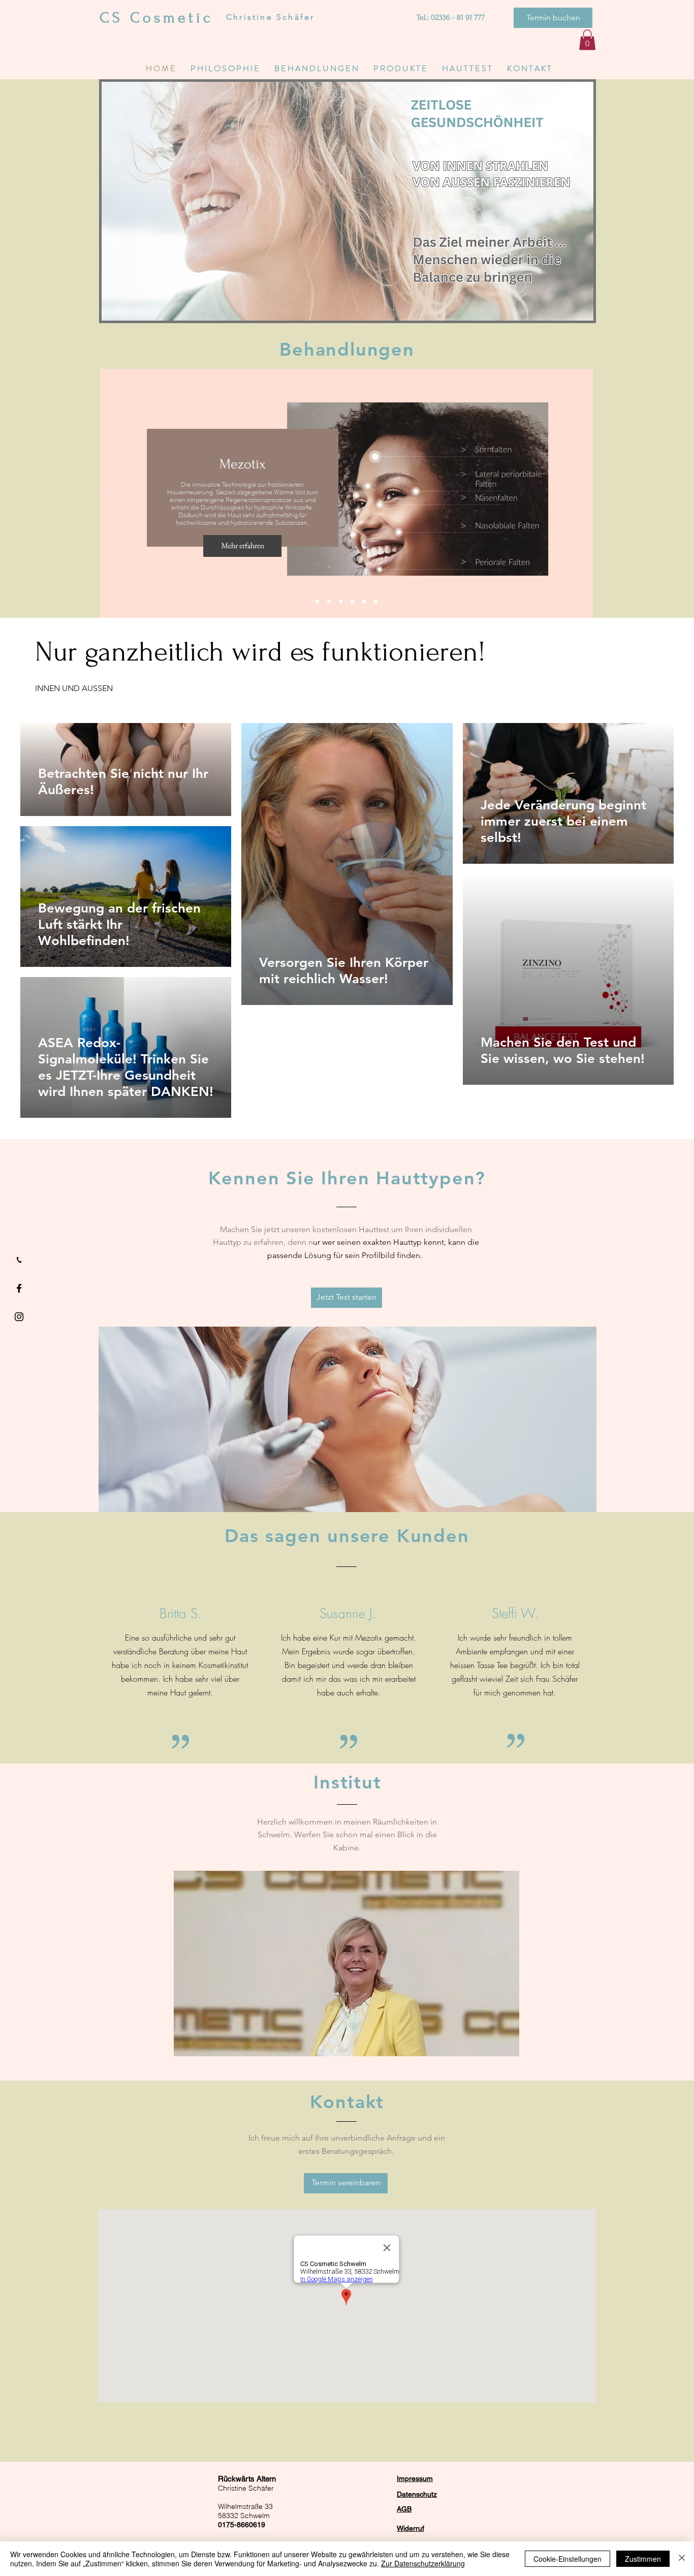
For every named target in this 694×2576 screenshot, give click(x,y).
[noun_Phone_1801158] (19, 1260)
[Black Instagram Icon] (19, 1317)
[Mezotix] (341, 601)
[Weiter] (579, 493)
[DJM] (317, 601)
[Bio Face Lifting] (364, 601)
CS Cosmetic (156, 18)
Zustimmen (643, 2559)
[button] (553, 18)
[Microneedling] (352, 601)
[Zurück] (114, 493)
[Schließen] (682, 2559)
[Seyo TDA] (329, 601)
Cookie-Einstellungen (567, 2559)
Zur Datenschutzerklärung (423, 2563)
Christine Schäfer (270, 17)
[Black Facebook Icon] (19, 1288)
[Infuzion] (376, 601)
